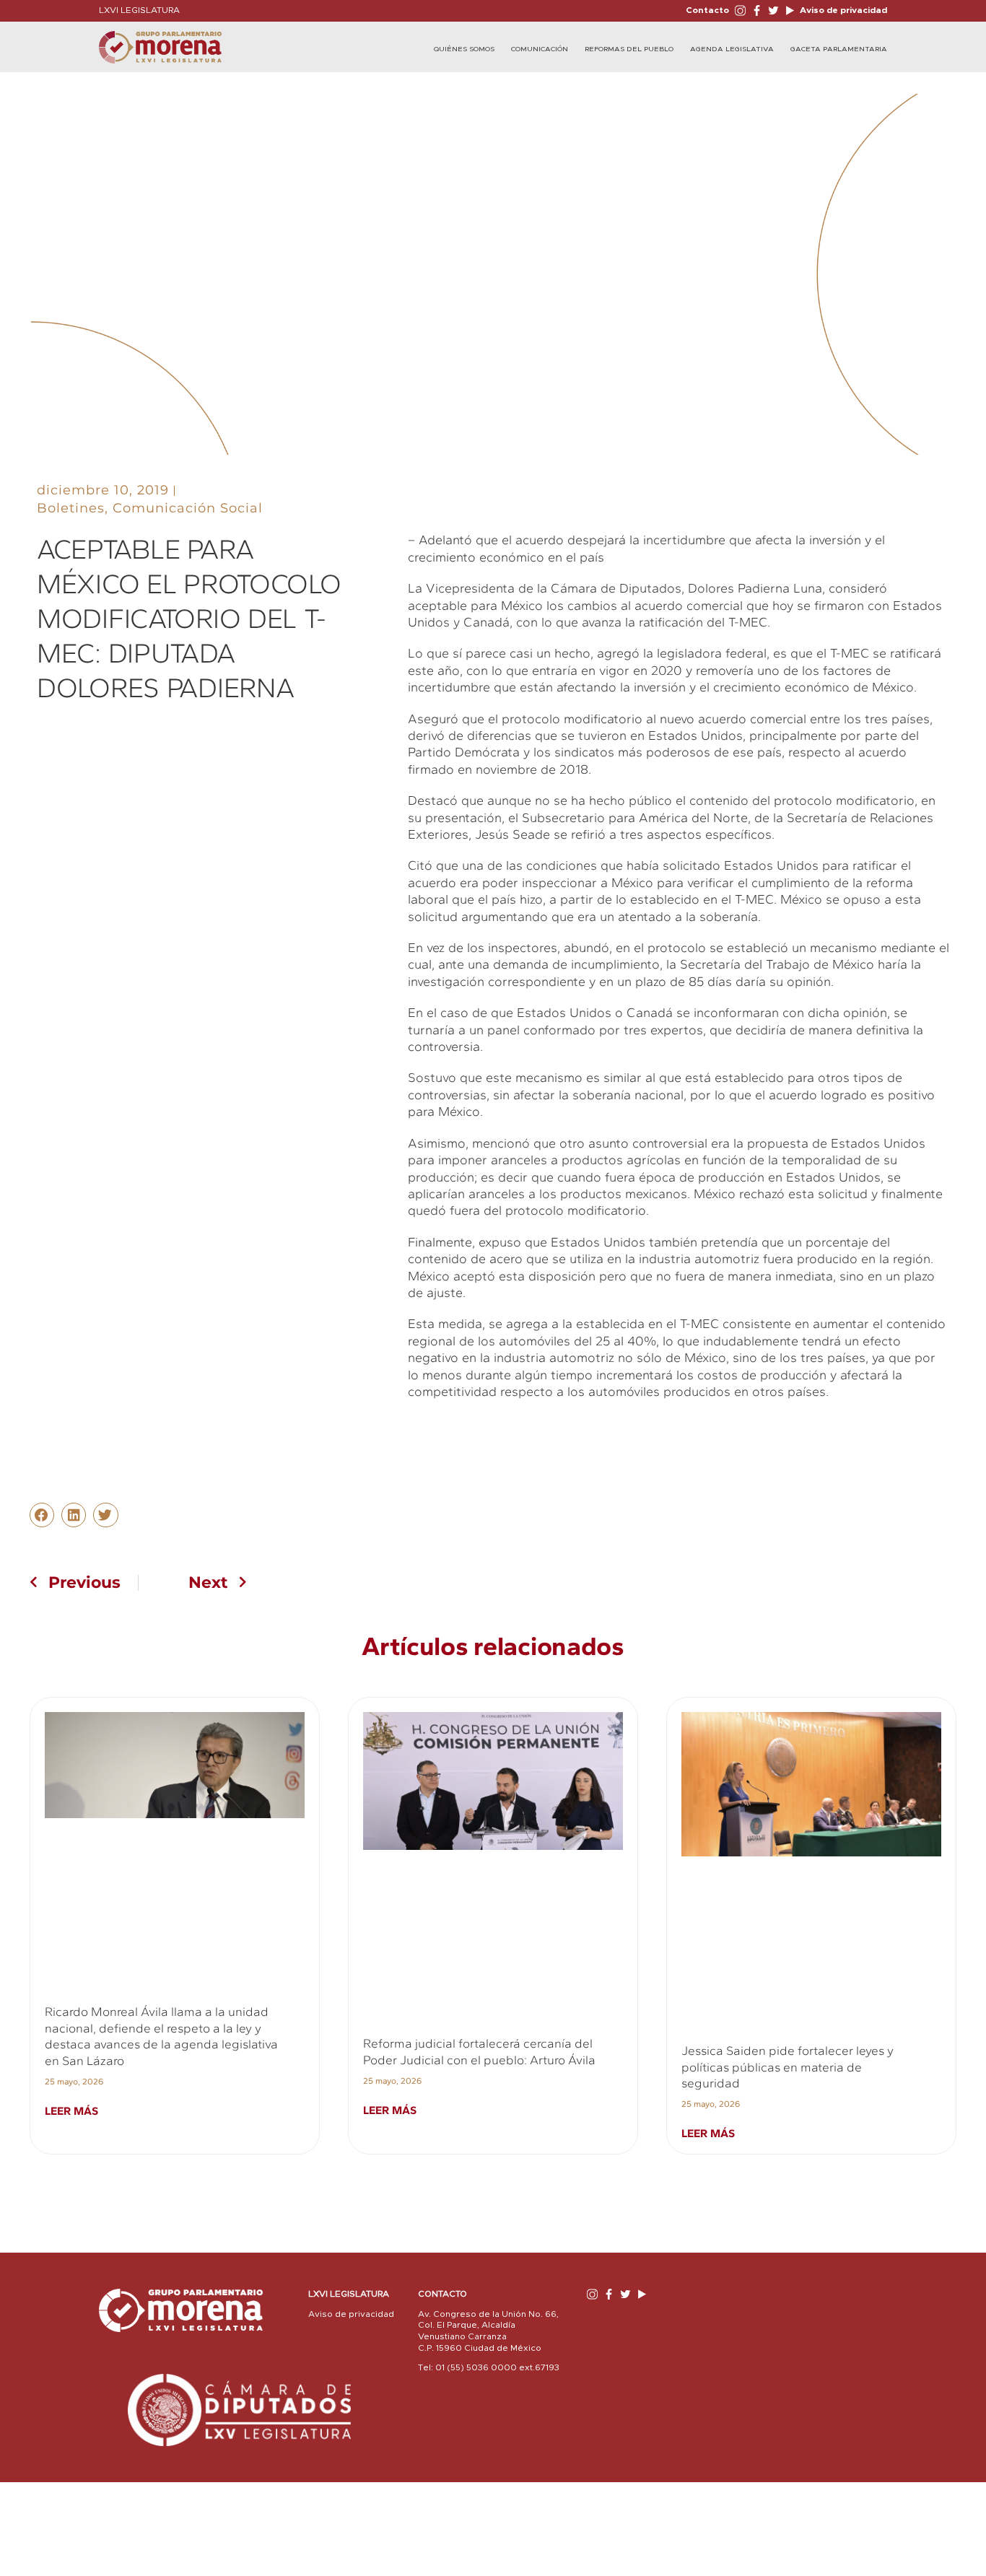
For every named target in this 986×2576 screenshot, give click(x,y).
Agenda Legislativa (732, 49)
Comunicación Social (188, 508)
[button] (42, 1515)
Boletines (71, 508)
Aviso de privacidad (842, 10)
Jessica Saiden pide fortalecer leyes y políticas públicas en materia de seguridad (788, 2067)
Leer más (71, 2111)
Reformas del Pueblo (629, 49)
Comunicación (540, 49)
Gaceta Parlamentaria (839, 49)
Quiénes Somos (464, 49)
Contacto (707, 10)
